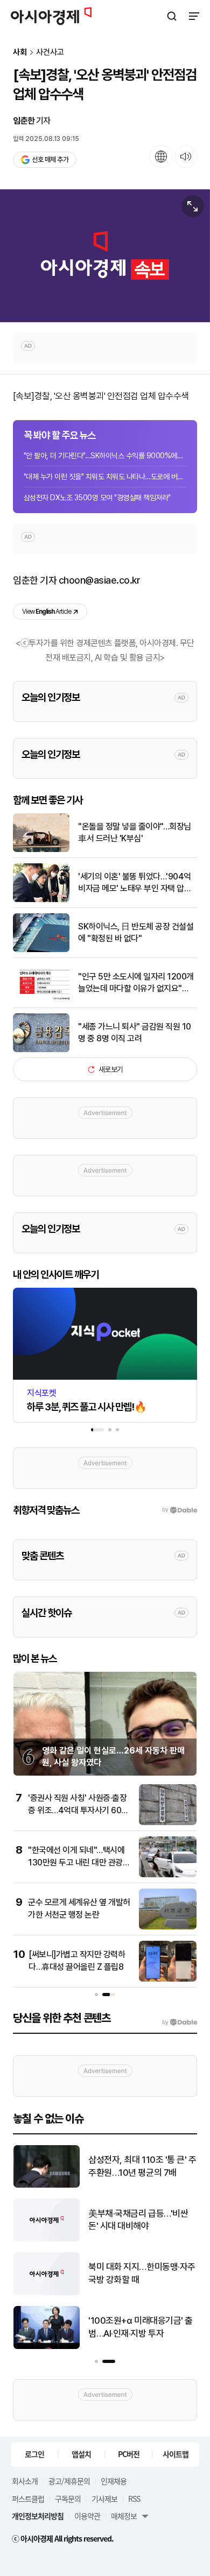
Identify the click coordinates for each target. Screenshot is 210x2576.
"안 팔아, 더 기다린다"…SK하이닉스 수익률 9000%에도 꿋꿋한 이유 (105, 456)
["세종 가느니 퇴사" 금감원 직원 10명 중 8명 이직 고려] (41, 1050)
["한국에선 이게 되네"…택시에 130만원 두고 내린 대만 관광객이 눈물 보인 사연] (168, 1875)
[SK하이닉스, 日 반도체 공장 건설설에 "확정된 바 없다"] (41, 950)
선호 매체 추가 (50, 159)
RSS (134, 2499)
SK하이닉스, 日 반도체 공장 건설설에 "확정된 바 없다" (136, 932)
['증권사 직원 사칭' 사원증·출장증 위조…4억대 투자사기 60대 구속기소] (168, 1823)
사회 (20, 52)
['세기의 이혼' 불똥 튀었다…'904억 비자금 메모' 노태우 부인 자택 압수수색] (41, 900)
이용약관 (87, 2516)
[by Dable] (180, 2023)
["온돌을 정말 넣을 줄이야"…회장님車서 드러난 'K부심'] (41, 850)
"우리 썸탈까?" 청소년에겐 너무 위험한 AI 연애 (141, 2327)
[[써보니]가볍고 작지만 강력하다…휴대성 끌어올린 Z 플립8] (168, 1979)
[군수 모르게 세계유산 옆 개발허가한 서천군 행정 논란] (168, 1927)
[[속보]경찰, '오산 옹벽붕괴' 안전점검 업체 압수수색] (105, 256)
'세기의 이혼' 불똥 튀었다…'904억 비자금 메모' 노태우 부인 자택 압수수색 (135, 883)
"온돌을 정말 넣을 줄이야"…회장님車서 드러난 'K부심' (135, 832)
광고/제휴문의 (69, 2481)
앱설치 (81, 2454)
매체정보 (124, 2516)
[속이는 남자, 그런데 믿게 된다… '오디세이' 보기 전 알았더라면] (48, 2185)
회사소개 (25, 2481)
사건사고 (50, 52)
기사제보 (104, 2499)
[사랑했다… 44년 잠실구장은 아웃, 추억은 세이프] (48, 2293)
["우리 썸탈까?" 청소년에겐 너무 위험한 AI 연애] (48, 2347)
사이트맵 (176, 2454)
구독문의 (68, 2499)
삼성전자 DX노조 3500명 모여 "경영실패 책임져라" (97, 498)
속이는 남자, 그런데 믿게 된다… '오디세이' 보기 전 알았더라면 (142, 2167)
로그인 (34, 2454)
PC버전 (129, 2454)
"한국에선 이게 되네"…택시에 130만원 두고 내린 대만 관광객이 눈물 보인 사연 (79, 1862)
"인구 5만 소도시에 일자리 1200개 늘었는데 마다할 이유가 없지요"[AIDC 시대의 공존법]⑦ (136, 983)
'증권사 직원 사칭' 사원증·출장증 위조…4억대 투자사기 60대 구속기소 (78, 1810)
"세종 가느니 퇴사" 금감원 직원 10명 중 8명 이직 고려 (135, 1032)
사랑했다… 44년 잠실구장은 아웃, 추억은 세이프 (140, 2273)
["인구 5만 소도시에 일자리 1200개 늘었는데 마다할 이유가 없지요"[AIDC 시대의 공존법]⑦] (41, 1000)
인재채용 (114, 2481)
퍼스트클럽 (28, 2499)
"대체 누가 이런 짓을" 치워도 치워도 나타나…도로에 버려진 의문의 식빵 (105, 477)
